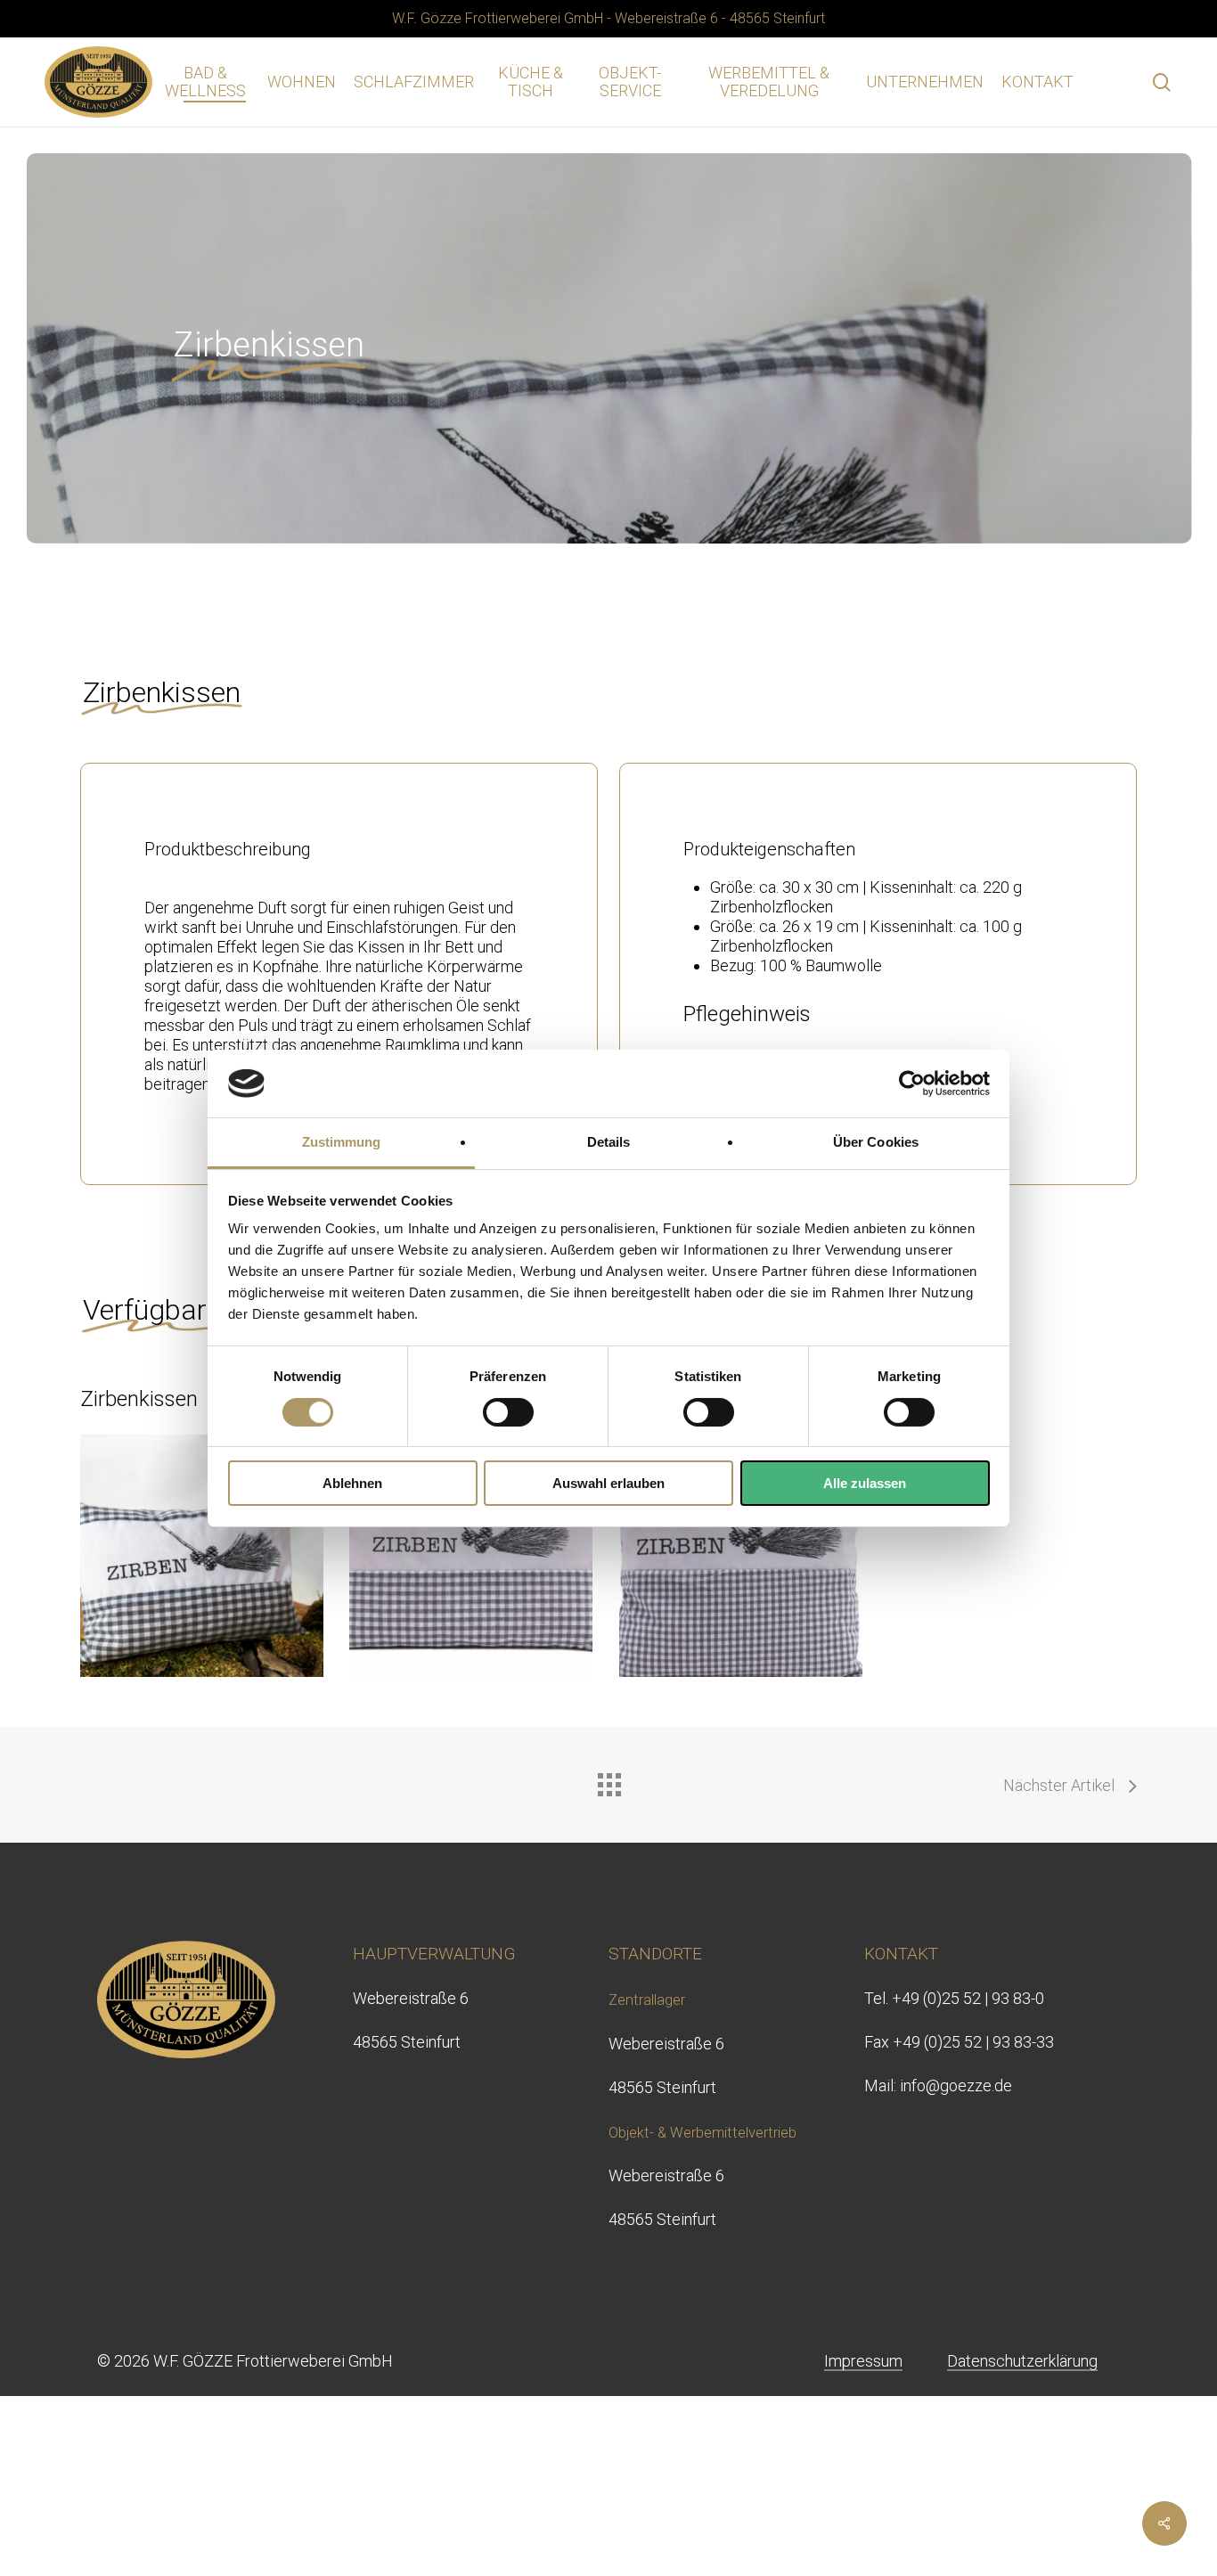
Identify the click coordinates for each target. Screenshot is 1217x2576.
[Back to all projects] (608, 1780)
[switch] (508, 1412)
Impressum (863, 2361)
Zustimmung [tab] (342, 1142)
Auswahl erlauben (608, 1483)
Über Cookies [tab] (876, 1142)
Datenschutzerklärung (1022, 2361)
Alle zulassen (865, 1483)
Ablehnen (352, 1483)
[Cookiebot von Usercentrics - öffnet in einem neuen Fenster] (912, 1084)
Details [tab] (609, 1142)
